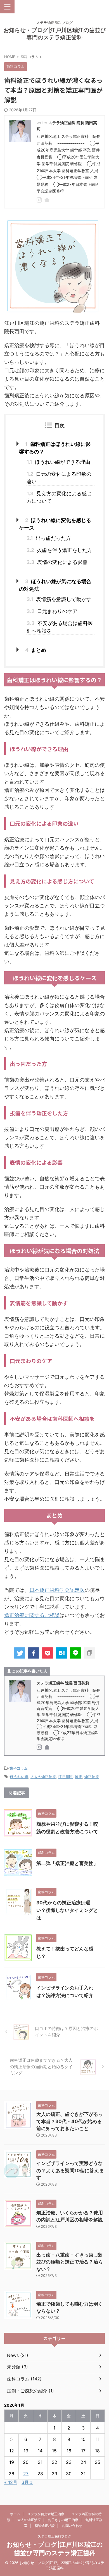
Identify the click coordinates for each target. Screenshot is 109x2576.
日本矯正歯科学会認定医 (57, 1590)
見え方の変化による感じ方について (59, 497)
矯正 (79, 1777)
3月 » (27, 2482)
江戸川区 (65, 1777)
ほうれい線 (19, 1777)
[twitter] (20, 1653)
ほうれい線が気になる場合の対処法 (55, 585)
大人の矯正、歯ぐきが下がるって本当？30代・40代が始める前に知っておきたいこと (70, 2121)
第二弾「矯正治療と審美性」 (67, 1863)
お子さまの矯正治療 (63, 2520)
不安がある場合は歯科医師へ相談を (60, 627)
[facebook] (34, 1653)
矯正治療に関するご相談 (32, 1615)
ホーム (15, 2514)
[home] (47, 201)
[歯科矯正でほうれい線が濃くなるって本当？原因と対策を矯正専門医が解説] (61, 1653)
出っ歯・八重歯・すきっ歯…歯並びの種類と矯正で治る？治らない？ (70, 2262)
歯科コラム (19, 1768)
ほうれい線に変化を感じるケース (55, 524)
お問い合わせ (72, 2526)
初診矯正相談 (45, 2526)
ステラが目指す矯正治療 (46, 2514)
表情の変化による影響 (57, 562)
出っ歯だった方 (49, 538)
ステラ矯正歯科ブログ (54, 2536)
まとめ (36, 650)
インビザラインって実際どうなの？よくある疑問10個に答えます (70, 2170)
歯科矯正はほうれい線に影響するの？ (55, 448)
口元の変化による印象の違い (59, 478)
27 (26, 2474)
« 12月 (11, 2482)
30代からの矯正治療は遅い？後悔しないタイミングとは (67, 1910)
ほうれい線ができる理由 (58, 462)
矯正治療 (92, 1777)
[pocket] (48, 1653)
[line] (75, 1653)
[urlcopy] (89, 1653)
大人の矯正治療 (43, 1777)
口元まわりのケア (52, 611)
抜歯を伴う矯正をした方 (59, 550)
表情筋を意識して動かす (59, 599)
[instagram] (40, 201)
